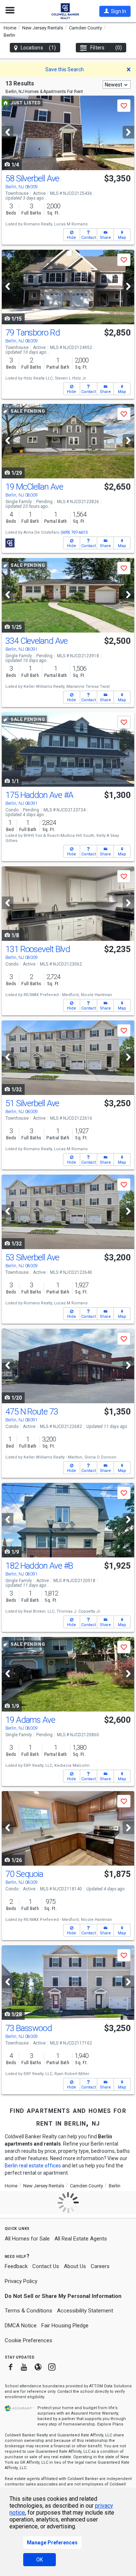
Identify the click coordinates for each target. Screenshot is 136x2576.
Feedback (16, 2266)
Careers (100, 2266)
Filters (106, 48)
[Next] (128, 132)
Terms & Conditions (28, 2311)
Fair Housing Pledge (65, 2326)
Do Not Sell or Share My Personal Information (63, 2296)
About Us (75, 2266)
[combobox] (117, 85)
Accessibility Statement (85, 2311)
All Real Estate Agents (81, 2239)
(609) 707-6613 (74, 532)
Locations (38, 48)
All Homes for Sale (27, 2239)
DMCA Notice (21, 2326)
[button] (115, 11)
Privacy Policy (21, 2281)
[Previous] (8, 132)
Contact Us (46, 2266)
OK (40, 2560)
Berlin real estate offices (33, 2166)
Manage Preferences (52, 2543)
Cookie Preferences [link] (28, 2340)
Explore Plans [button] (110, 2424)
